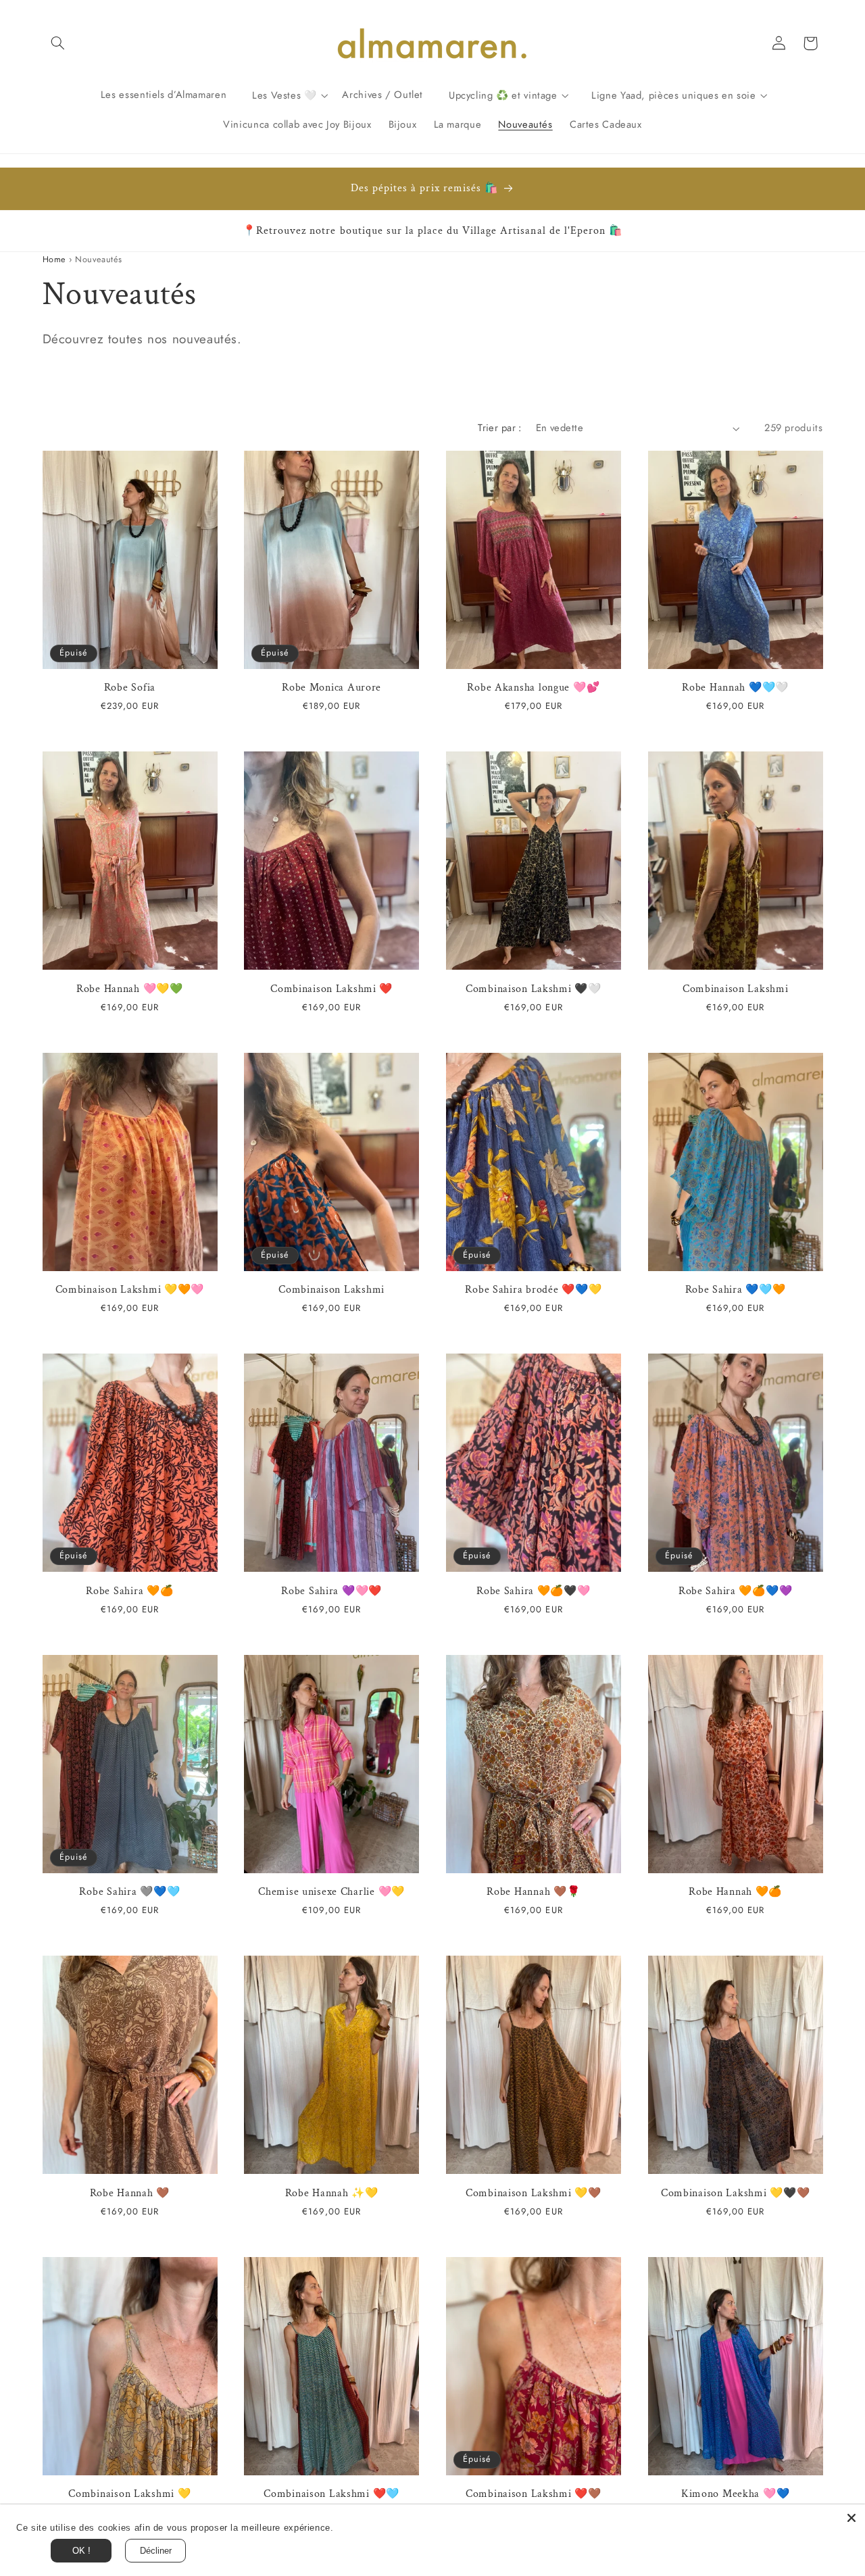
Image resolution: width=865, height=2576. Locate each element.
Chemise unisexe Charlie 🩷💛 (331, 1892)
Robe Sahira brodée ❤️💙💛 (533, 1290)
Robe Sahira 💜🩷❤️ (331, 1591)
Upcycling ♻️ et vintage (503, 95)
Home (54, 259)
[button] (58, 43)
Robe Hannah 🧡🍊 (735, 1892)
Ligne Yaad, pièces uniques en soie (673, 95)
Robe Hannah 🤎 (130, 2193)
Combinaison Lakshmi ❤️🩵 (331, 2494)
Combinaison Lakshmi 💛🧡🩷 (130, 1290)
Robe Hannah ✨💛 (332, 2193)
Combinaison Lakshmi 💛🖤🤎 (736, 2193)
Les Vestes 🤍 (285, 95)
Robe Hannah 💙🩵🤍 (735, 688)
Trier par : (500, 428)
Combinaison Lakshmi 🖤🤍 (534, 989)
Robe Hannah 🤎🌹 (533, 1892)
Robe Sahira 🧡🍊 (129, 1591)
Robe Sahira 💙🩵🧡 (736, 1290)
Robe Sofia (130, 688)
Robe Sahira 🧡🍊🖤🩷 (534, 1591)
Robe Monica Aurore (331, 688)
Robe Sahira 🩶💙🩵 (129, 1892)
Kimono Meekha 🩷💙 (736, 2494)
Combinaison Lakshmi (736, 989)
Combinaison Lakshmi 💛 (129, 2494)
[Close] (851, 2518)
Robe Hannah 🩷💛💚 (130, 989)
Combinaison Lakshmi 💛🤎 (534, 2193)
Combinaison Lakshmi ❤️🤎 (534, 2494)
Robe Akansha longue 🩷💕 (533, 688)
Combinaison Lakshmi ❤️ (331, 989)
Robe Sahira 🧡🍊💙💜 (736, 1591)
